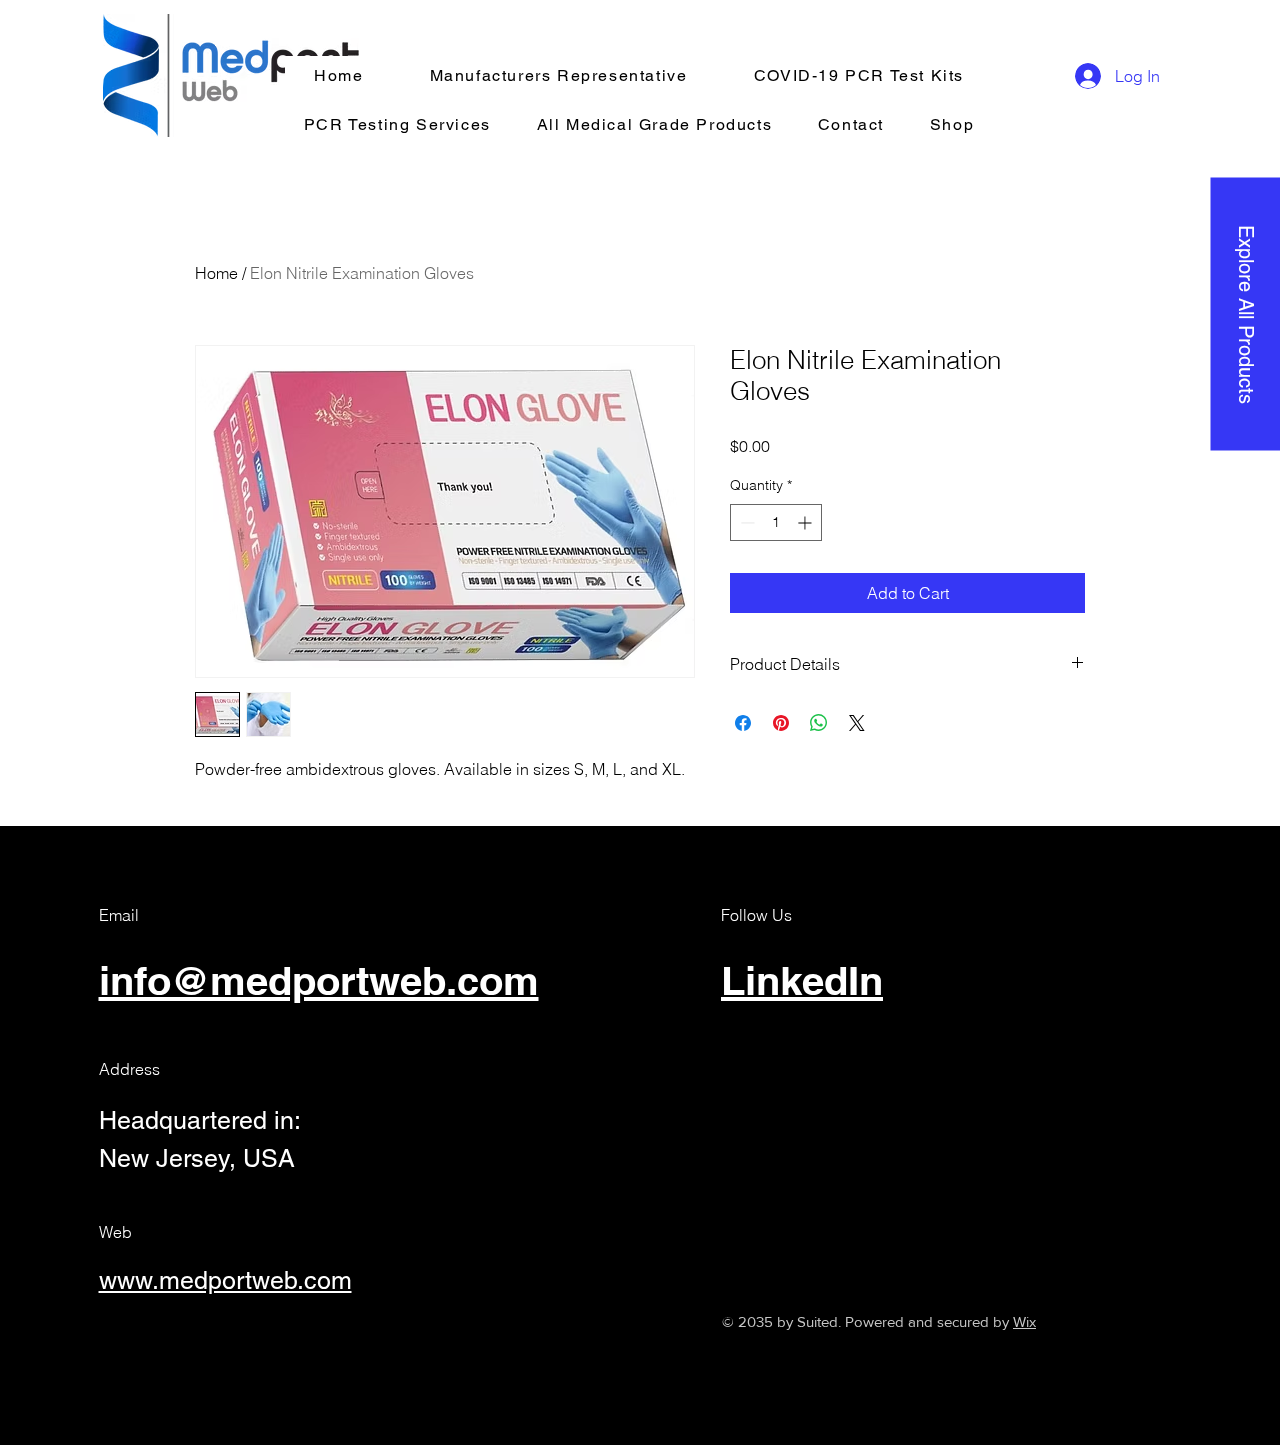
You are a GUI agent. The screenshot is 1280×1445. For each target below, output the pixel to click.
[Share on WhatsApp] (819, 723)
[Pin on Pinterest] (781, 723)
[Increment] (806, 522)
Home (216, 273)
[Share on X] (857, 723)
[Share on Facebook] (743, 723)
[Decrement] (745, 522)
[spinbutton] (776, 522)
